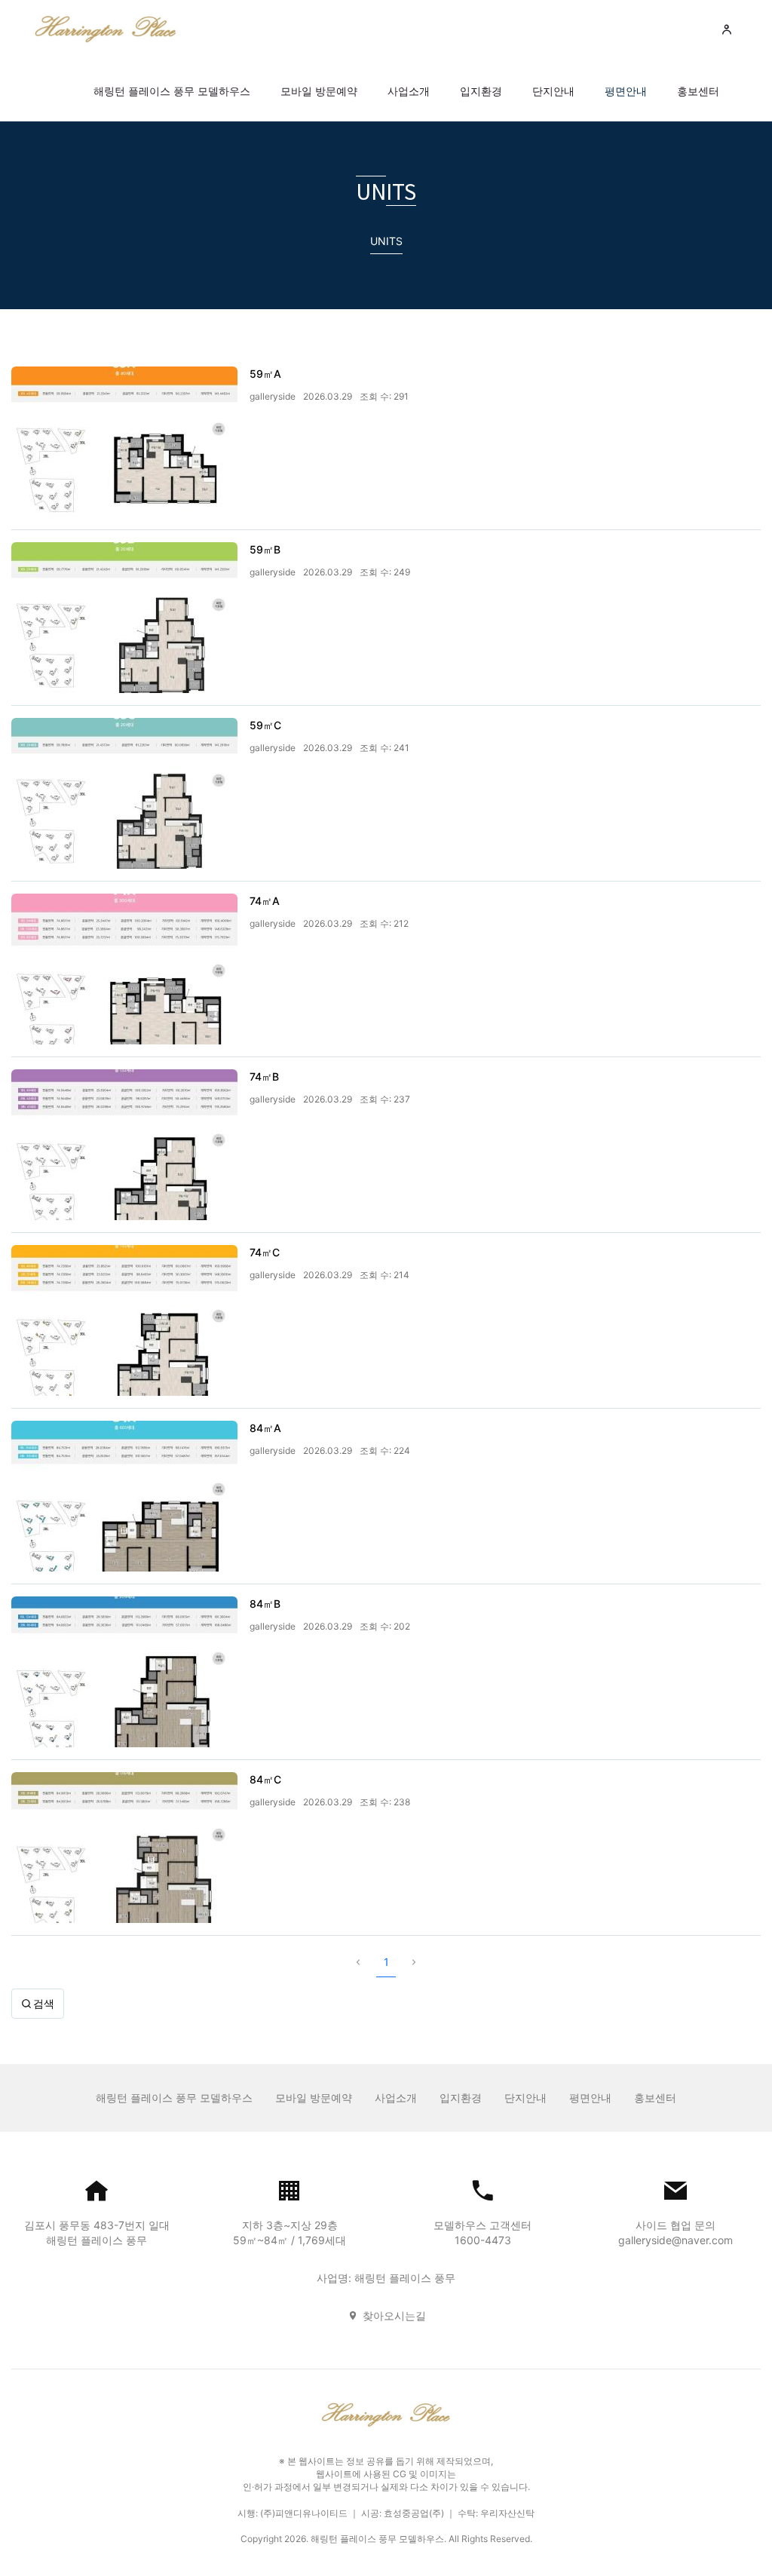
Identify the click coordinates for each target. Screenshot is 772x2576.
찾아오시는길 (394, 2315)
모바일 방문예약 (319, 91)
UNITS (386, 241)
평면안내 (626, 91)
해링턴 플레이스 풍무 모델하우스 (172, 91)
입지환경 (481, 91)
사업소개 (409, 91)
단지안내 (553, 91)
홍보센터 (698, 91)
